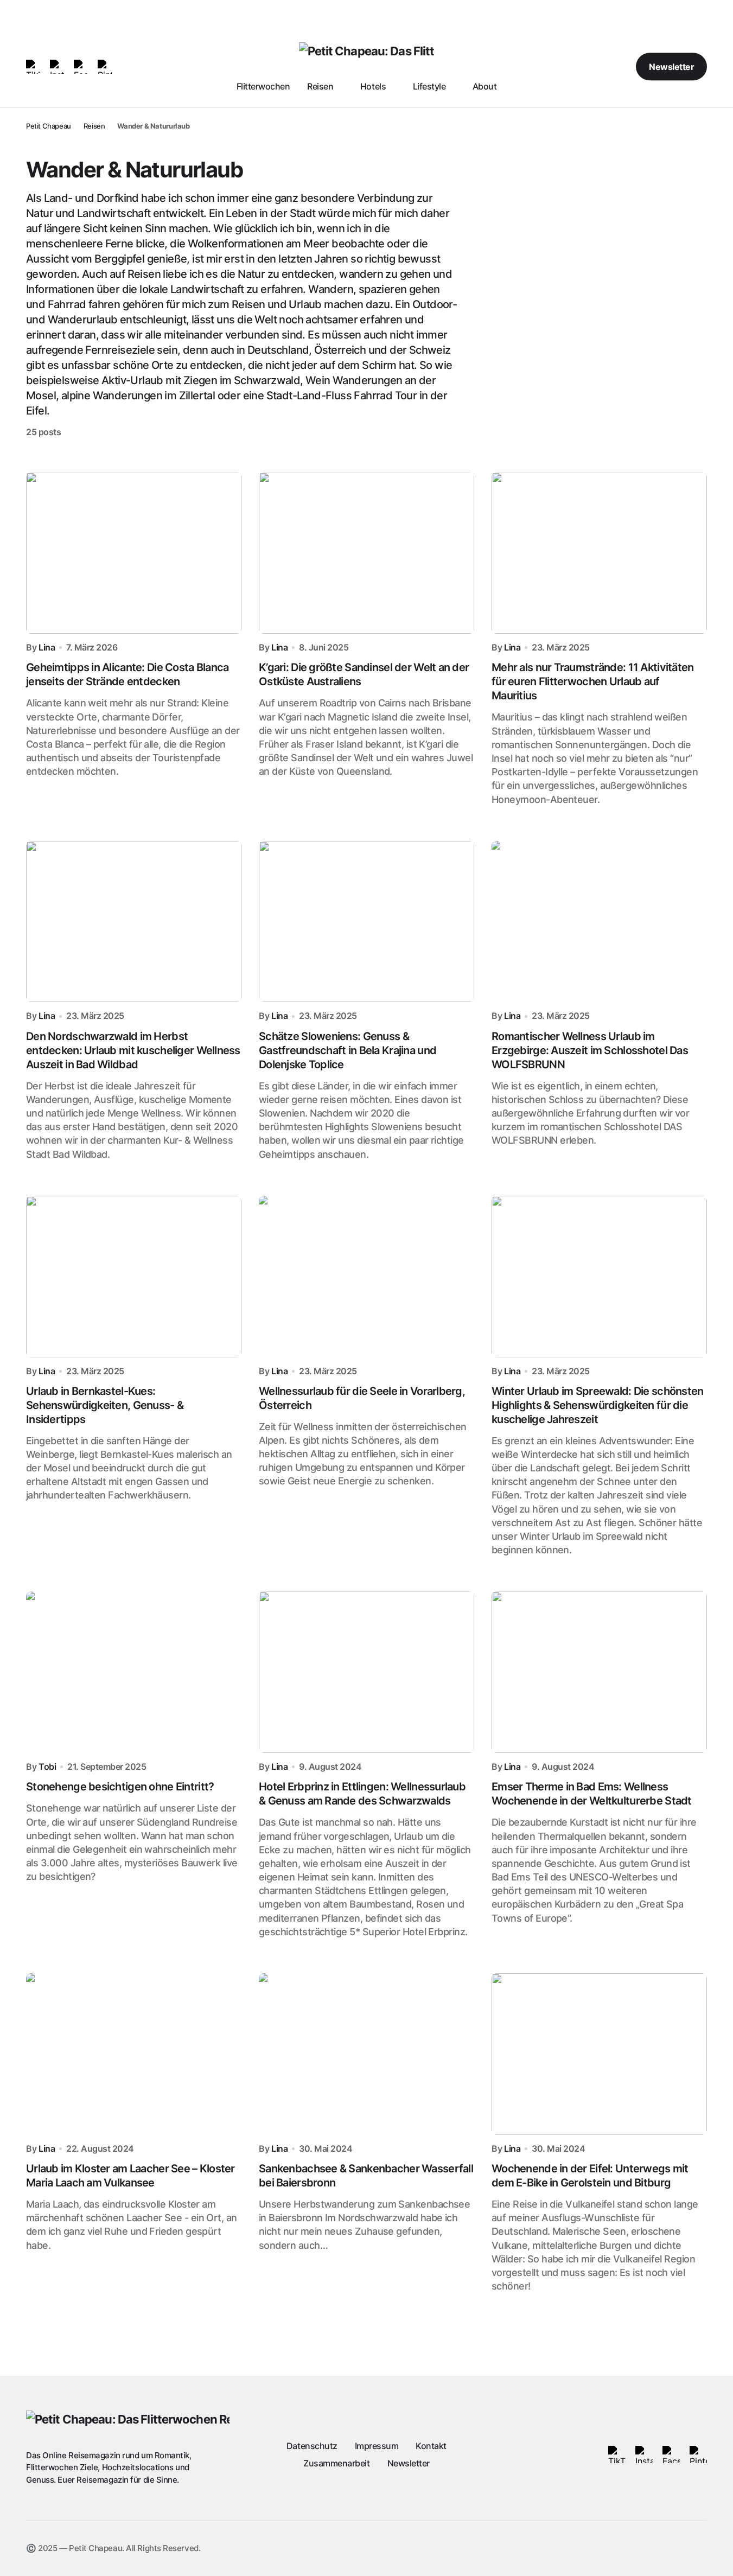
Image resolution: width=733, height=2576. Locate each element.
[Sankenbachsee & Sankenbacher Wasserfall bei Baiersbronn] (366, 2054)
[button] (587, 67)
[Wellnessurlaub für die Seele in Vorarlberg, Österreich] (366, 1277)
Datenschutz (312, 2446)
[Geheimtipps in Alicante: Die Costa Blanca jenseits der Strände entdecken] (134, 553)
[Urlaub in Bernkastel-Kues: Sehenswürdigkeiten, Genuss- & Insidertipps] (134, 1277)
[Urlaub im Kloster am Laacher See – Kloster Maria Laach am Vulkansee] (134, 2054)
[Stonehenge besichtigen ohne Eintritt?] (134, 1672)
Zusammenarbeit (336, 2463)
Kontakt (431, 2446)
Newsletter (671, 67)
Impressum (377, 2446)
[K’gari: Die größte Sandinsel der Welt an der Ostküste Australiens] (366, 553)
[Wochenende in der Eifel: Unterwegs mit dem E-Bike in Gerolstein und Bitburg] (599, 2054)
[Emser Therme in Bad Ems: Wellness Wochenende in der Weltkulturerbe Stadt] (599, 1672)
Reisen (94, 126)
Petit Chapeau (49, 126)
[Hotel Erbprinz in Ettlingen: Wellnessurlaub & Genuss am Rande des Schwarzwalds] (366, 1672)
